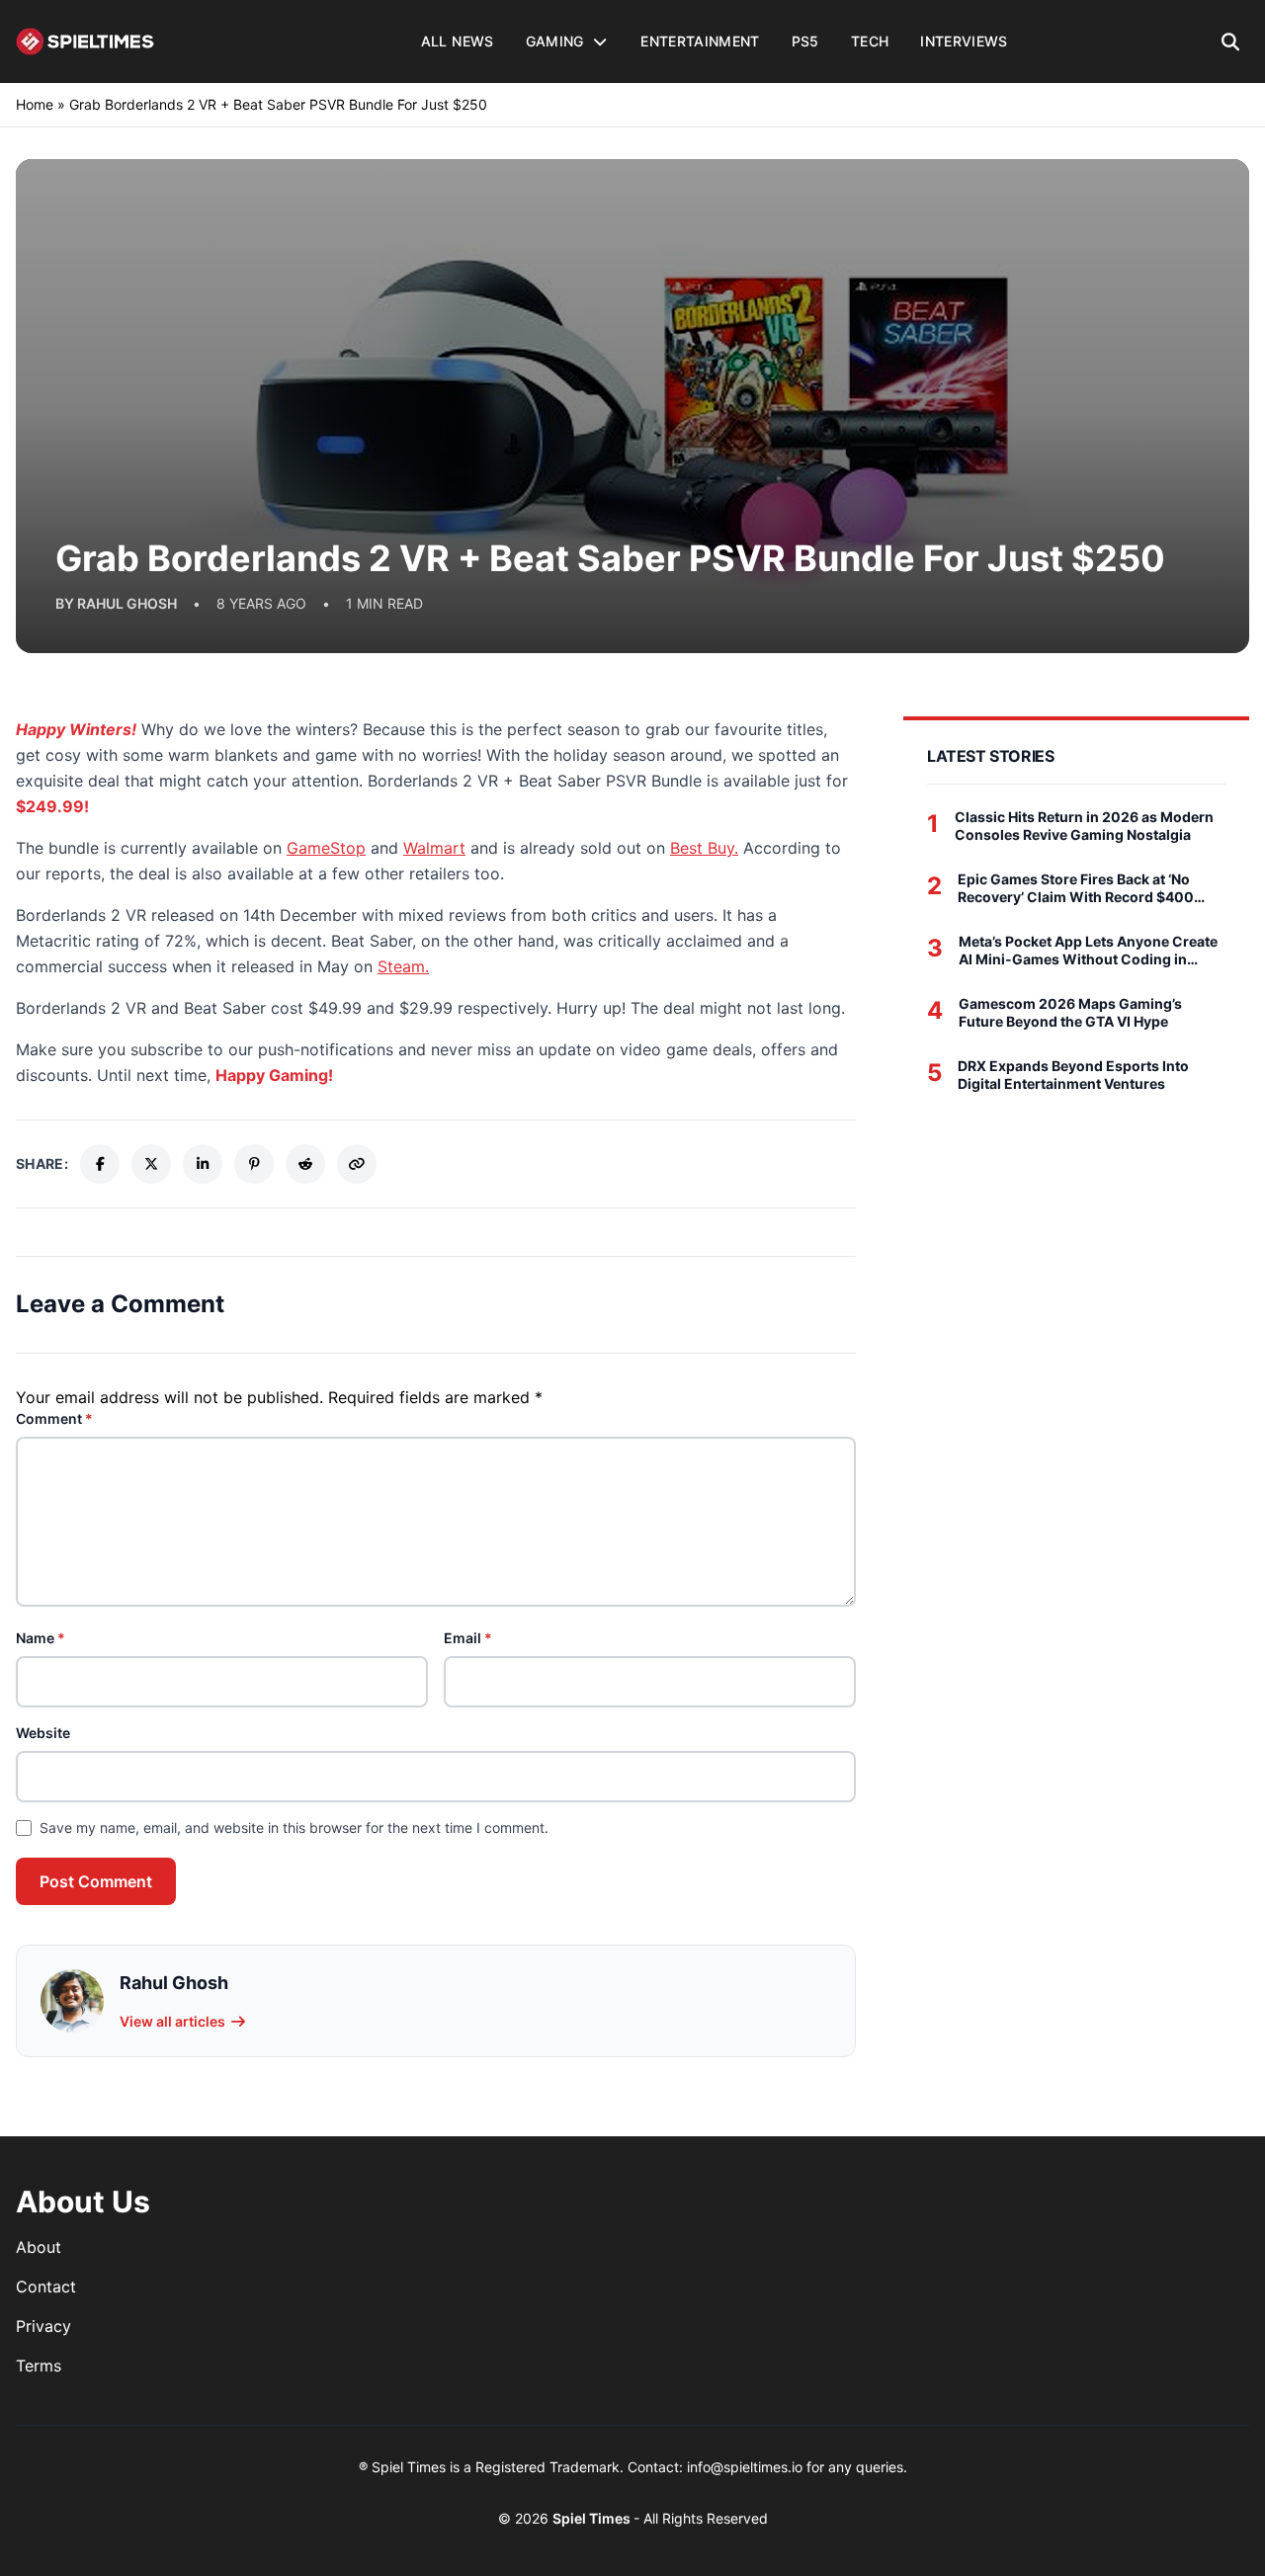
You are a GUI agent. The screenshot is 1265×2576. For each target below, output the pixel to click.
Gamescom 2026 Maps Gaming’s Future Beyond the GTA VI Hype (1070, 1012)
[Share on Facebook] (100, 1164)
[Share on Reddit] (305, 1164)
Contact (46, 2286)
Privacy (43, 2326)
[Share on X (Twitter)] (151, 1164)
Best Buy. (704, 848)
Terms (39, 2366)
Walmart (434, 848)
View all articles (172, 2021)
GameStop (326, 848)
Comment (54, 1418)
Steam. (403, 966)
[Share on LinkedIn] (203, 1164)
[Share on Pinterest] (254, 1164)
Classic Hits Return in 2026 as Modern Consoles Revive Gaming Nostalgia (1084, 826)
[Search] (1231, 42)
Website (43, 1733)
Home (35, 104)
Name (41, 1638)
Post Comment (96, 1881)
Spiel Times (593, 2518)
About (39, 2247)
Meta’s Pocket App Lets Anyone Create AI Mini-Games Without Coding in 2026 (1088, 950)
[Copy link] (357, 1164)
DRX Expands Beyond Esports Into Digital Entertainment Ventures (1073, 1075)
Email (468, 1638)
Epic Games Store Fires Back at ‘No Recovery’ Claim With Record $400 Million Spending (1076, 888)
